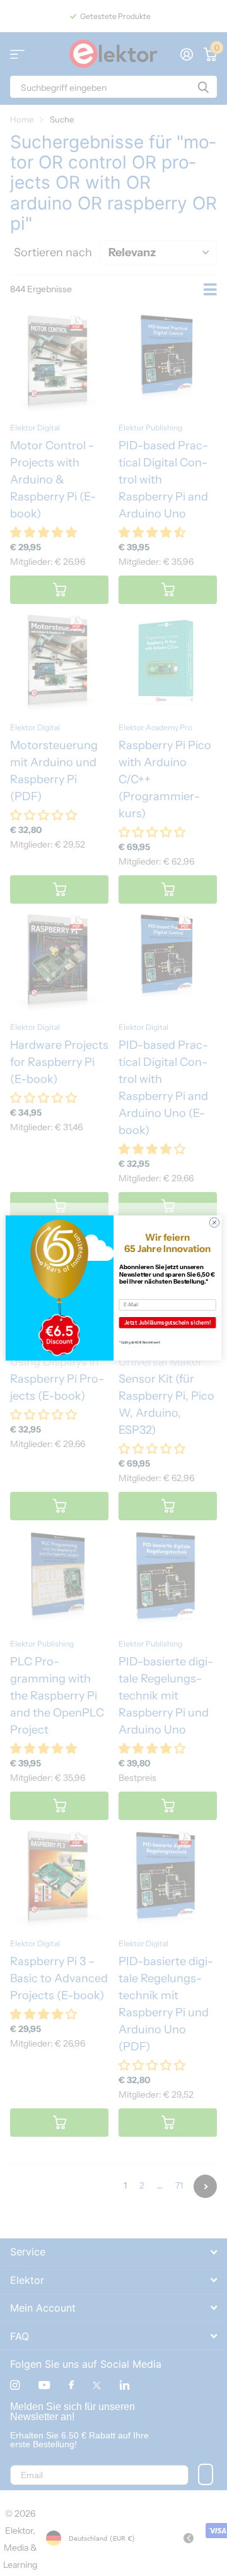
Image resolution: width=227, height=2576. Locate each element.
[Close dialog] (214, 1222)
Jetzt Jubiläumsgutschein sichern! (168, 1323)
